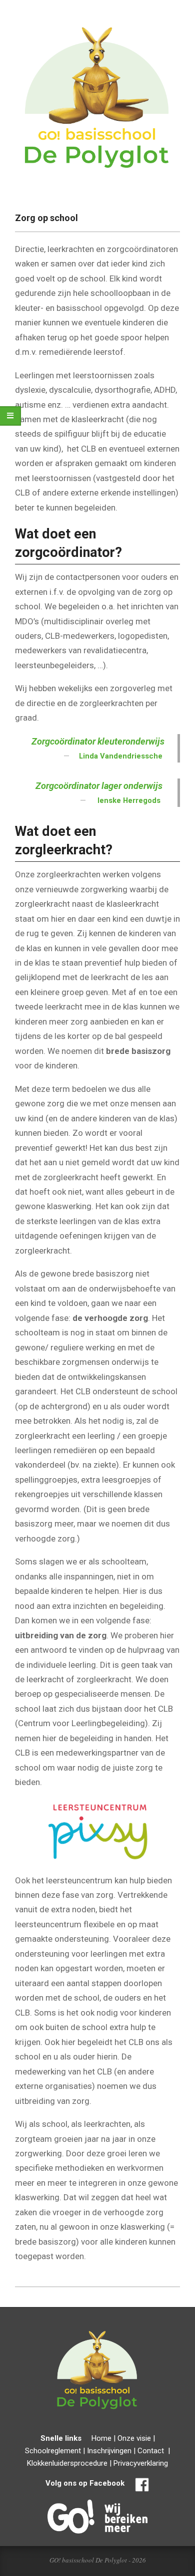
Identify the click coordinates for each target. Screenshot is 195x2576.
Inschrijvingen (109, 2451)
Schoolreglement (53, 2451)
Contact (151, 2451)
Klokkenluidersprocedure (67, 2463)
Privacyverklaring (141, 2463)
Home (101, 2438)
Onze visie (134, 2438)
